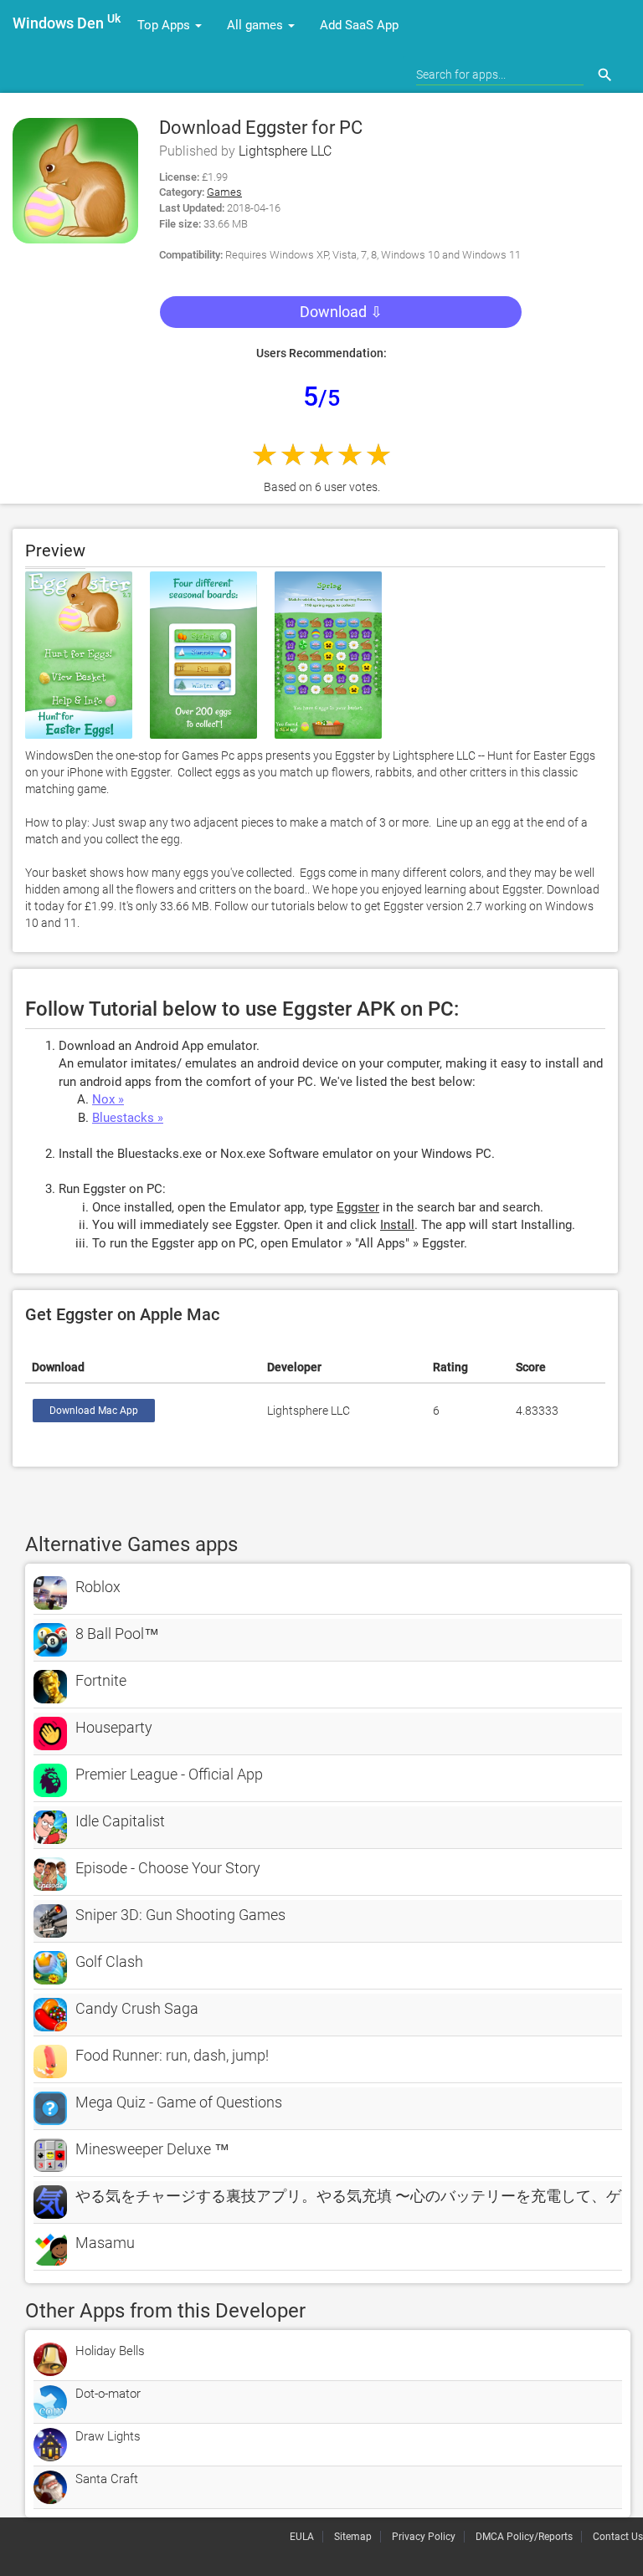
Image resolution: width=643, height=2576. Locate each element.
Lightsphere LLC (285, 151)
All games (257, 25)
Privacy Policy (424, 2537)
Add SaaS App (359, 25)
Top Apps (165, 25)
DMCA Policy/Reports (524, 2537)
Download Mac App (94, 1411)
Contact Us (618, 2537)
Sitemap (353, 2537)
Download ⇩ (341, 312)
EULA (302, 2537)
